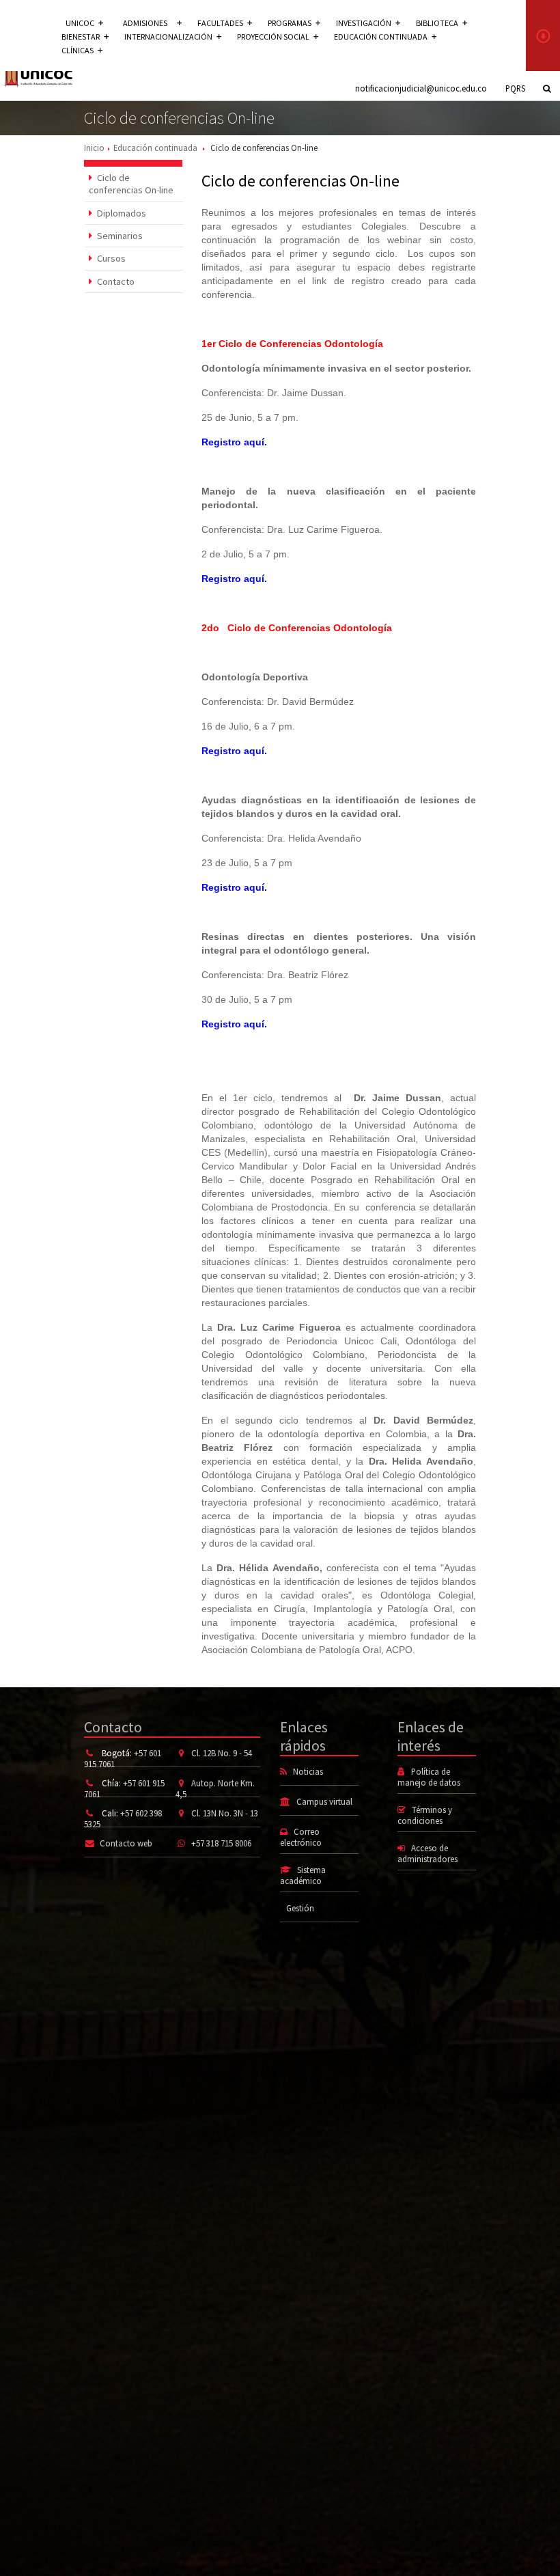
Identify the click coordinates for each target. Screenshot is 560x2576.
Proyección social (273, 37)
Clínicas (78, 50)
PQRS (515, 88)
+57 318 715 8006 (221, 1843)
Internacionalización (168, 37)
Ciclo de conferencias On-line (131, 184)
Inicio (94, 148)
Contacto (115, 281)
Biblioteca (437, 23)
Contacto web (126, 1843)
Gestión (300, 1908)
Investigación (364, 23)
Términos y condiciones (425, 1815)
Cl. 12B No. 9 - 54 (222, 1753)
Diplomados (121, 213)
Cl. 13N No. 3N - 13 (225, 1813)
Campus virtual (324, 1801)
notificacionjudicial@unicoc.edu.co (421, 88)
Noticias (308, 1771)
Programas (290, 23)
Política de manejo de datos (429, 1777)
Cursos (110, 258)
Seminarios (119, 236)
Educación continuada (381, 37)
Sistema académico (303, 1875)
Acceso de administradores (428, 1853)
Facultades (220, 23)
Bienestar (81, 37)
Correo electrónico (301, 1837)
